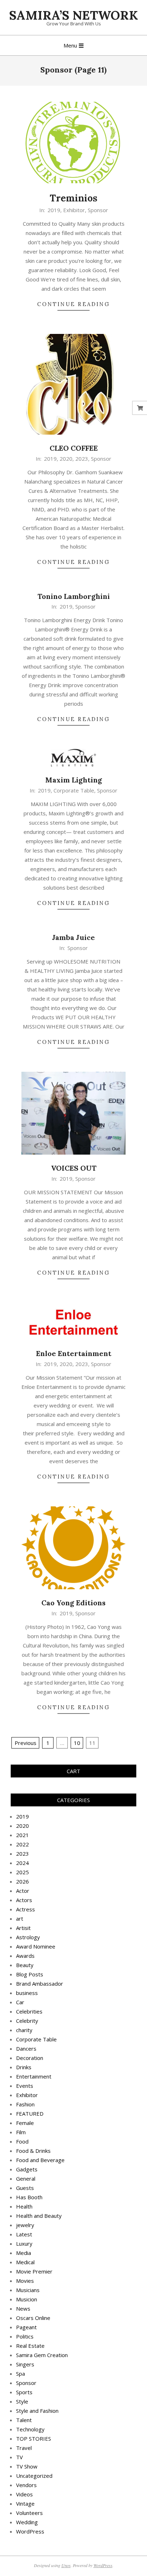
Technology (30, 2429)
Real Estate (30, 2346)
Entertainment (34, 2076)
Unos (66, 2565)
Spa (21, 2374)
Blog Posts (30, 1974)
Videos (24, 2494)
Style (22, 2401)
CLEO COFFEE (74, 448)
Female (25, 2123)
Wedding (27, 2522)
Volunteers (29, 2513)
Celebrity (27, 2021)
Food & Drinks (33, 2151)
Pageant (26, 2327)
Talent (24, 2420)
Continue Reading (73, 304)
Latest (24, 2234)
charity (24, 2030)
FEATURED (30, 2114)
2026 (22, 1881)
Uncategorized (34, 2476)
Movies (25, 2281)
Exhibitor (74, 210)
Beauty (25, 1965)
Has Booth (29, 2197)
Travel (24, 2448)
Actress (26, 1909)
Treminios (73, 198)
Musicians (28, 2290)
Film (21, 2132)
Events (25, 2086)
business (27, 1993)
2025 (22, 1872)
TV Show (27, 2466)
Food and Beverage (40, 2160)
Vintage (25, 2504)
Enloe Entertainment (74, 1353)
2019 (54, 210)
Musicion (27, 2299)
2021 (22, 1835)
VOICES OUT (74, 1168)
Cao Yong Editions (73, 1603)
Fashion (25, 2104)
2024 (22, 1863)
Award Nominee (36, 1946)
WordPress (30, 2531)
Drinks (24, 2067)
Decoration (30, 2058)
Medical (25, 2262)
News (23, 2309)
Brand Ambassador (40, 1984)
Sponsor (98, 210)
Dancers (26, 2049)
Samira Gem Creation (42, 2355)
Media (24, 2253)
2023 (82, 459)
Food (22, 2141)
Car (20, 2002)
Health (24, 2206)
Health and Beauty (39, 2216)
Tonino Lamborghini (74, 596)
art (20, 1919)
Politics (25, 2336)
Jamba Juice (73, 937)
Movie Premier (34, 2271)
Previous (26, 1743)
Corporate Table (74, 790)
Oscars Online (33, 2318)
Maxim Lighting (74, 780)
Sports (24, 2392)
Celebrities (29, 2011)
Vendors (26, 2485)
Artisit (23, 1928)
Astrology (28, 1937)
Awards (25, 1956)
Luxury (24, 2244)
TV (19, 2457)
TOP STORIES (34, 2439)
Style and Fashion (37, 2411)
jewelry (25, 2225)
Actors (24, 1900)
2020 (66, 459)
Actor (23, 1891)
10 (77, 1743)
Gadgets (27, 2169)
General (26, 2179)
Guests (25, 2188)
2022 (22, 1844)
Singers (25, 2364)
